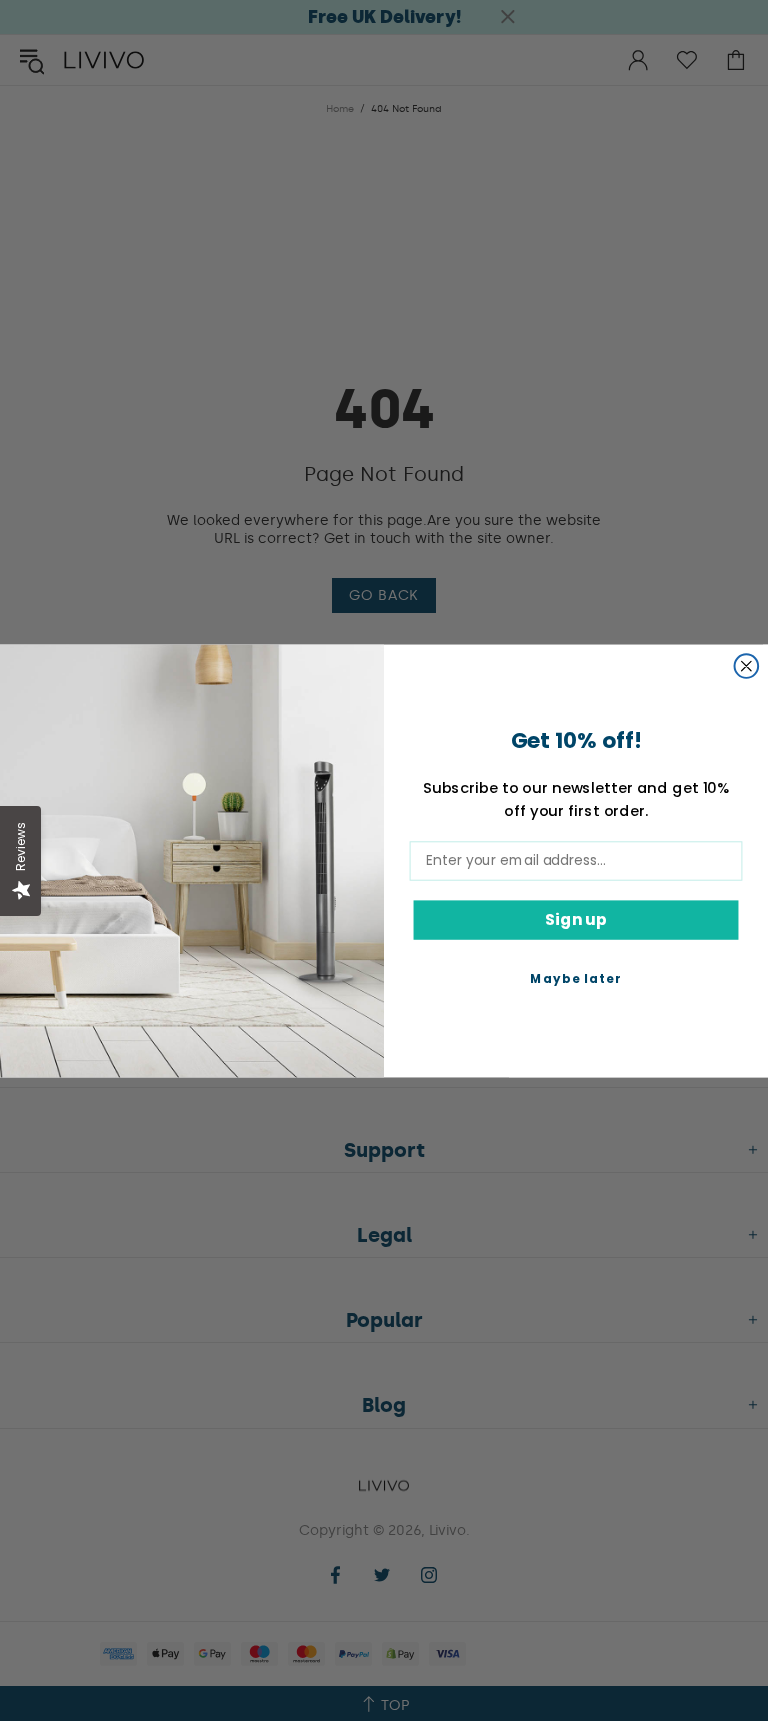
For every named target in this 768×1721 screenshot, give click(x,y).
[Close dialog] (747, 666)
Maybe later (576, 977)
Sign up (576, 918)
